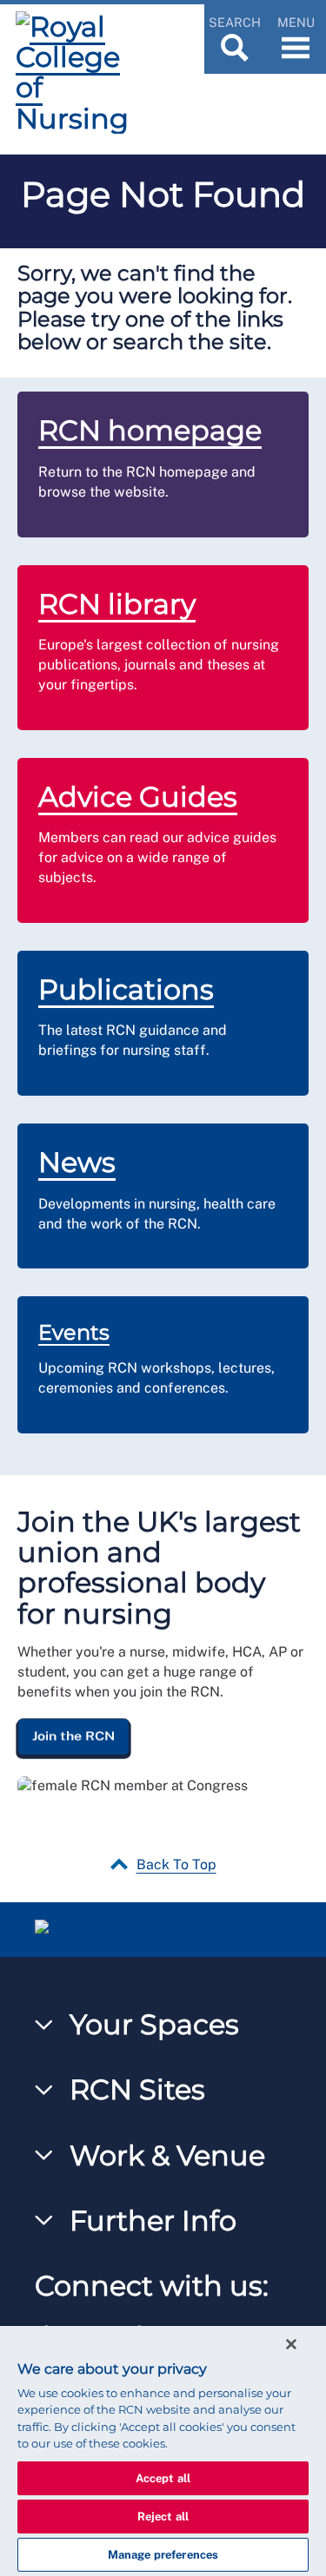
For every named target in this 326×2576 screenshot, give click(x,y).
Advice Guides (138, 797)
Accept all (163, 2478)
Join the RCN (73, 1736)
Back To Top (176, 1864)
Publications (126, 989)
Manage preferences (163, 2555)
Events (74, 1332)
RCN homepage (150, 430)
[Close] (291, 2344)
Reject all (163, 2517)
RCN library (117, 604)
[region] (163, 2451)
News (77, 1162)
